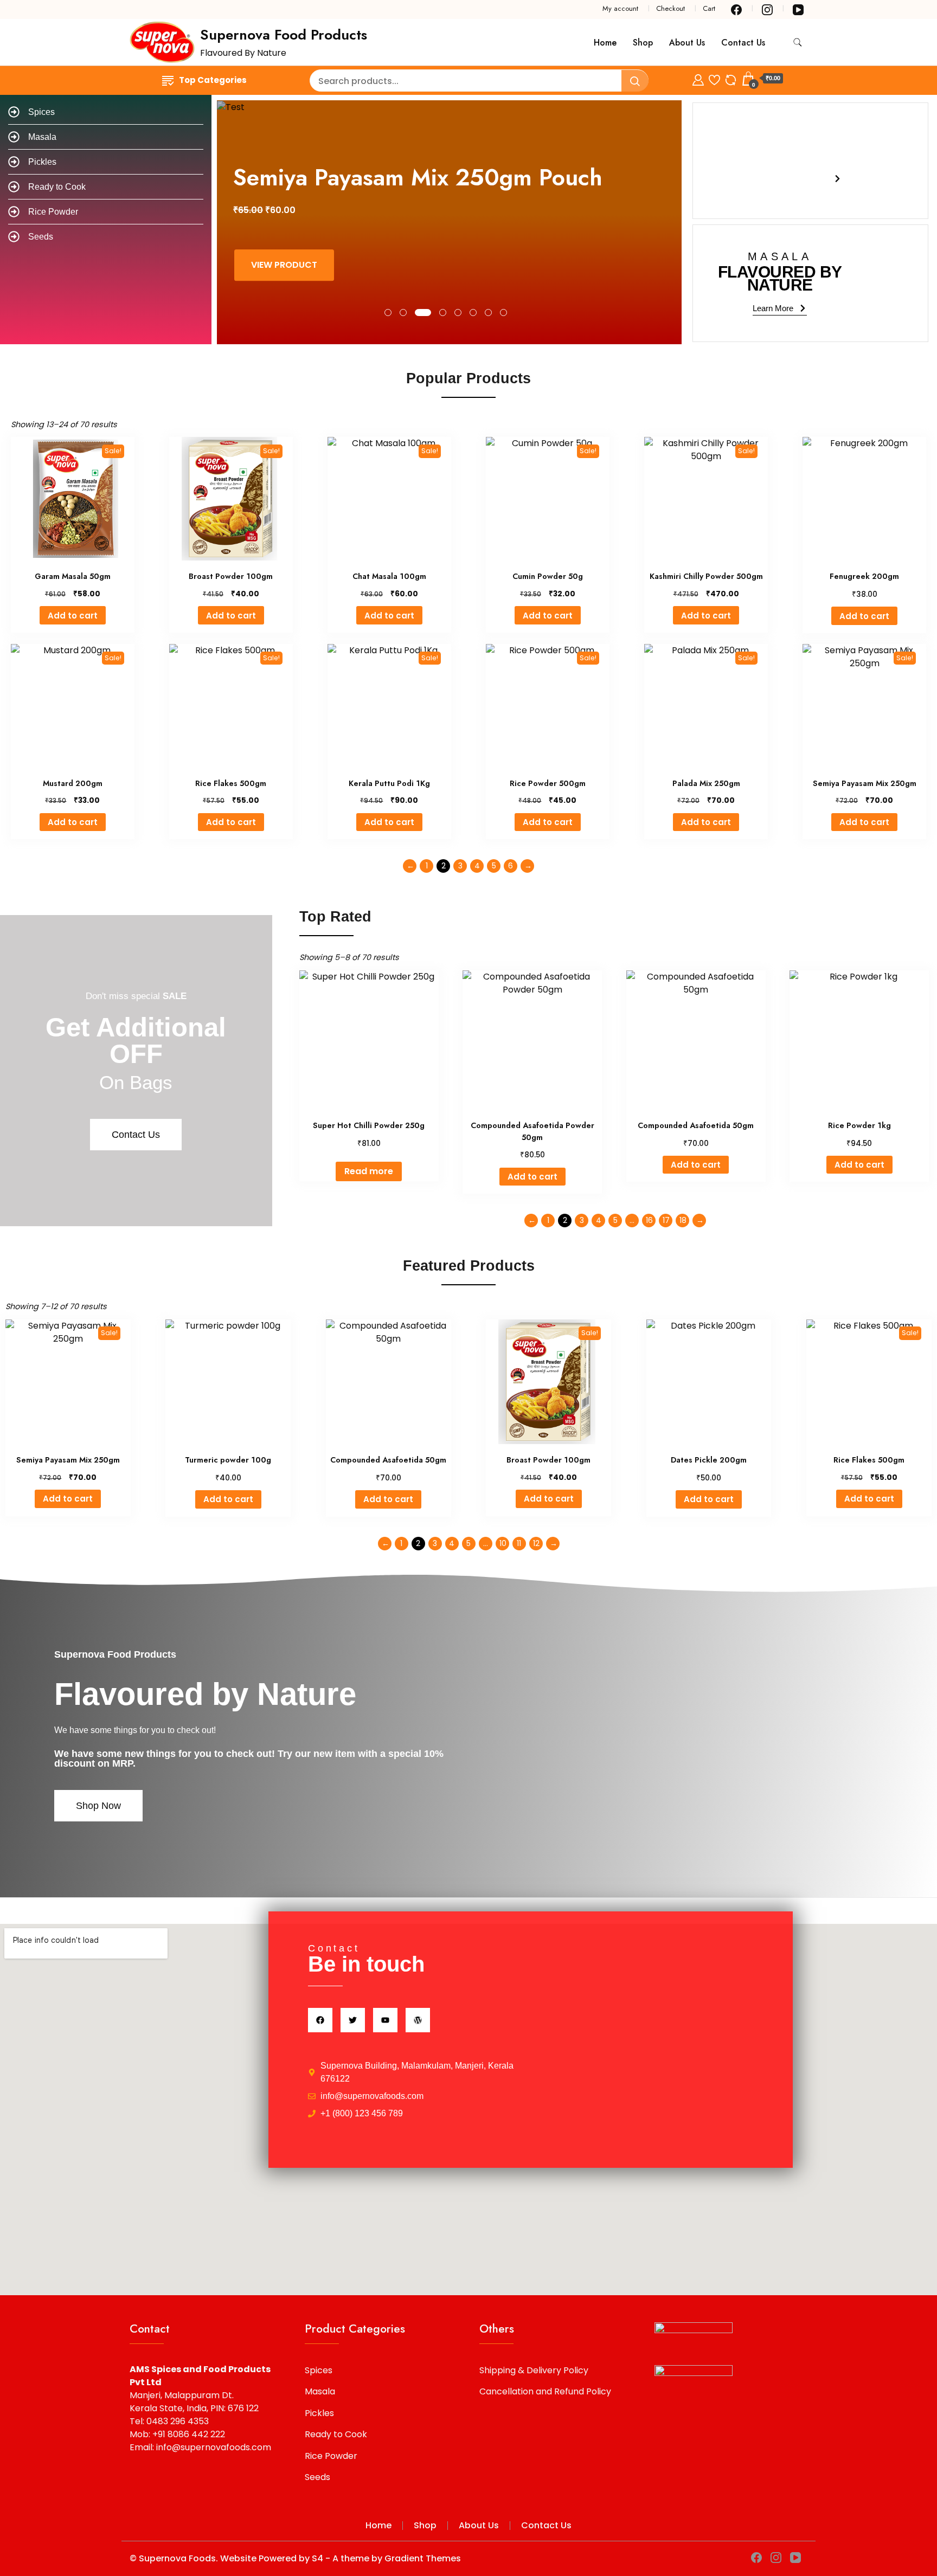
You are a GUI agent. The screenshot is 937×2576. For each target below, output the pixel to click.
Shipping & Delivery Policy (534, 2370)
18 (683, 1220)
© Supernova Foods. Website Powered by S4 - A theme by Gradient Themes (295, 2558)
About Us (687, 43)
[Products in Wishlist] (714, 78)
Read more (369, 1171)
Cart (709, 8)
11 (519, 1543)
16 (649, 1220)
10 (503, 1543)
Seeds (317, 2477)
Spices (319, 2370)
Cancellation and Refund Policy (545, 2391)
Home (605, 43)
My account (620, 8)
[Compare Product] (731, 78)
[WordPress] (418, 2020)
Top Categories (213, 80)
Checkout (670, 8)
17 (666, 1220)
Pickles (319, 2413)
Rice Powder (331, 2456)
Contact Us (743, 43)
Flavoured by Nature (205, 1694)
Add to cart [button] (73, 616)
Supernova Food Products (284, 35)
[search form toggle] (798, 43)
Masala (320, 2391)
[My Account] (698, 78)
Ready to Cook (336, 2434)
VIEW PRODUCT (291, 265)
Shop (643, 43)
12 (536, 1543)
